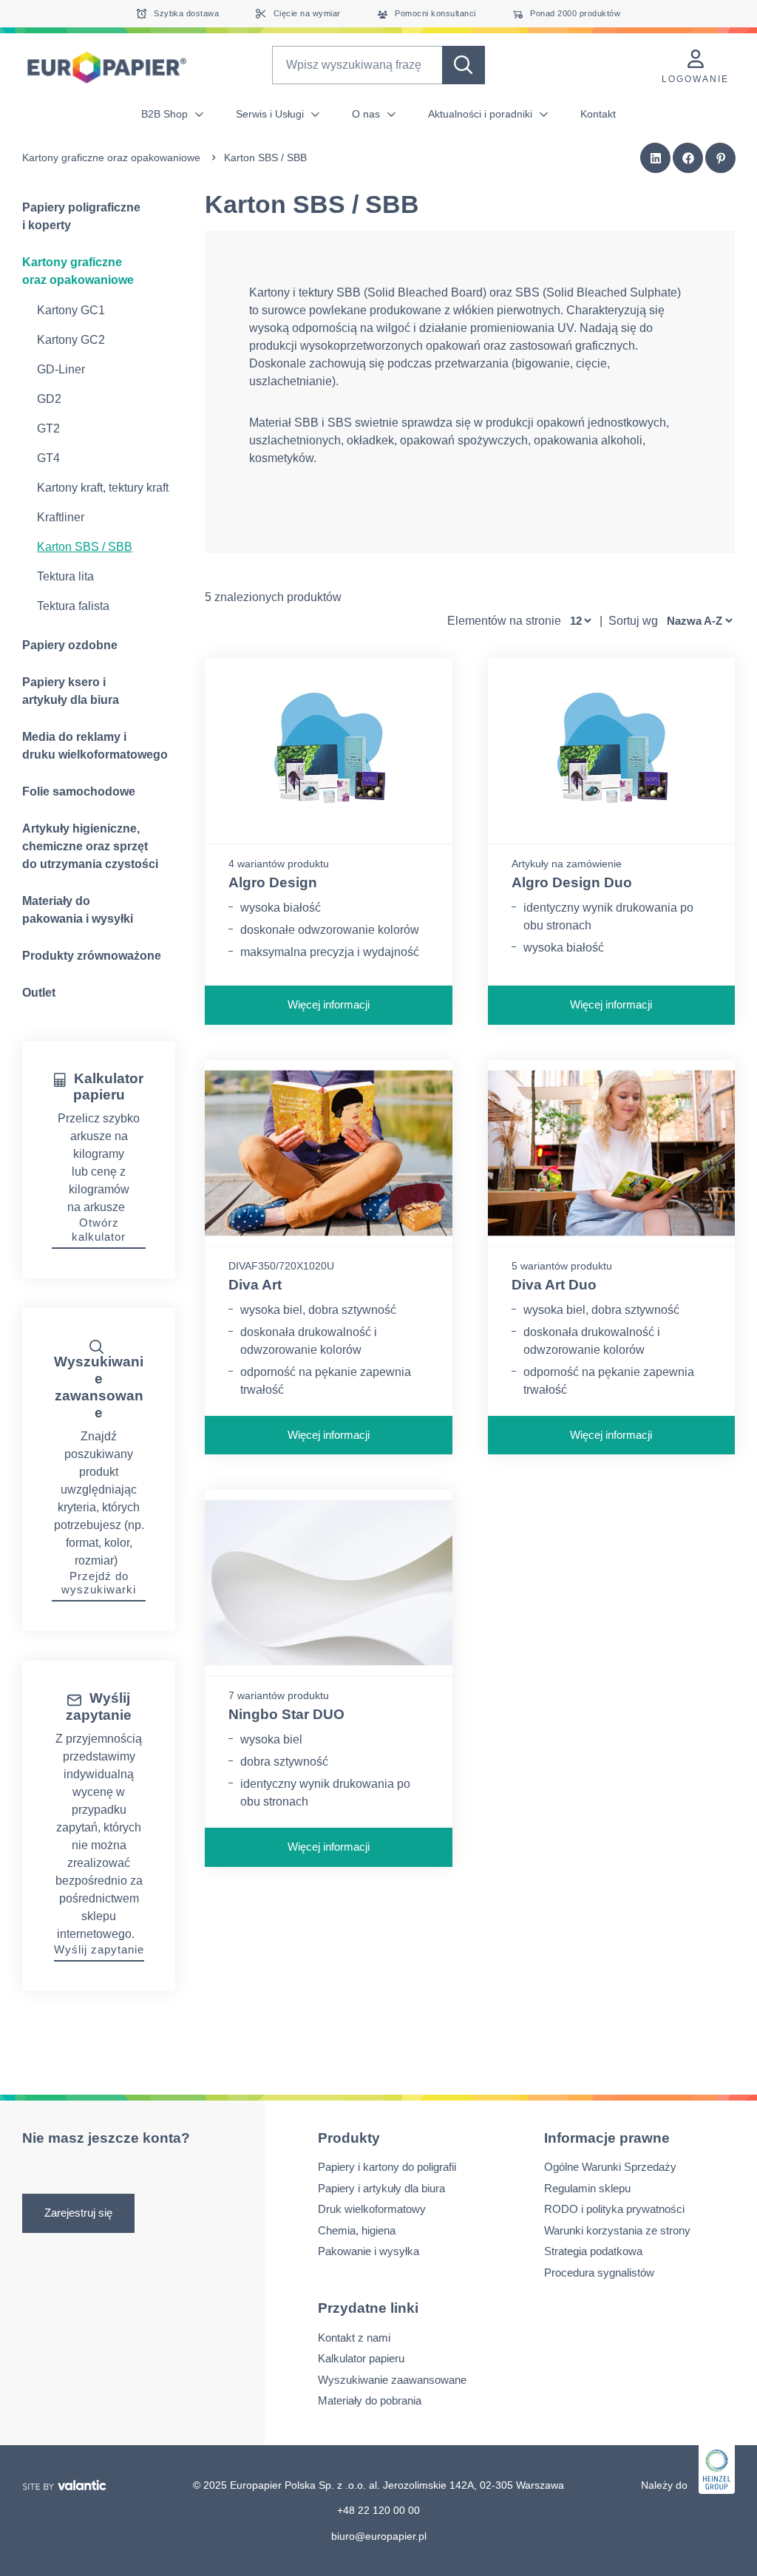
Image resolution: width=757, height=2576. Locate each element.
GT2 (48, 428)
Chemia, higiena (357, 2230)
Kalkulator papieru (361, 2358)
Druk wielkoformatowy (372, 2209)
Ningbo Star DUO (286, 1714)
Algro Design (273, 882)
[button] (656, 158)
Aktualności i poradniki (482, 114)
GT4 (48, 458)
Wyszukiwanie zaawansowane (392, 2379)
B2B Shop (166, 114)
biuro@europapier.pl (379, 2535)
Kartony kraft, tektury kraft (103, 488)
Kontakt (598, 114)
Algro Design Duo (572, 882)
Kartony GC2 (71, 340)
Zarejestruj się (78, 2213)
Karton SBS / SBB (85, 547)
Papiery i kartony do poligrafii (387, 2167)
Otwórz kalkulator (99, 1230)
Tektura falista (73, 606)
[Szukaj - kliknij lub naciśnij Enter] (464, 65)
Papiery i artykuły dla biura (381, 2188)
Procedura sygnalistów (599, 2272)
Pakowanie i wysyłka (369, 2251)
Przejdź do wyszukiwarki (99, 1583)
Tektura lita (65, 576)
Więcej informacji (329, 1004)
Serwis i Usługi (271, 114)
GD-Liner (61, 369)
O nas (367, 114)
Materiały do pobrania (370, 2400)
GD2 (49, 399)
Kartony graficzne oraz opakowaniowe (111, 157)
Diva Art (255, 1285)
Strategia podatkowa (593, 2251)
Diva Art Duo (554, 1285)
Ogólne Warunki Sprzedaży (610, 2167)
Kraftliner (61, 517)
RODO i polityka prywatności (614, 2209)
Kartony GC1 (71, 310)
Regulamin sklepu (587, 2188)
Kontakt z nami (354, 2337)
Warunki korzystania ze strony (617, 2230)
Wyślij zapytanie (99, 1949)
